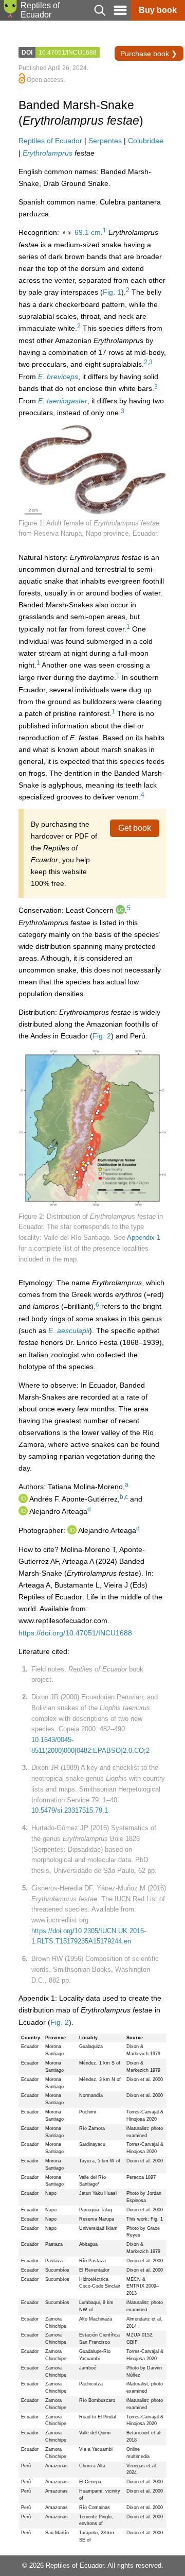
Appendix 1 (144, 1238)
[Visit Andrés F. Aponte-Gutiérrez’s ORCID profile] (23, 1499)
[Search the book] (100, 18)
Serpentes (105, 141)
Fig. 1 (112, 292)
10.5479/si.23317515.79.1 (70, 1810)
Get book (135, 828)
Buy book (158, 10)
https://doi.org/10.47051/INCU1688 (75, 1633)
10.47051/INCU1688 (68, 53)
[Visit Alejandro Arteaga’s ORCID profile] (23, 1511)
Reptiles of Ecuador (50, 141)
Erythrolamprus (48, 153)
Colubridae (146, 141)
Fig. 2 (102, 1036)
